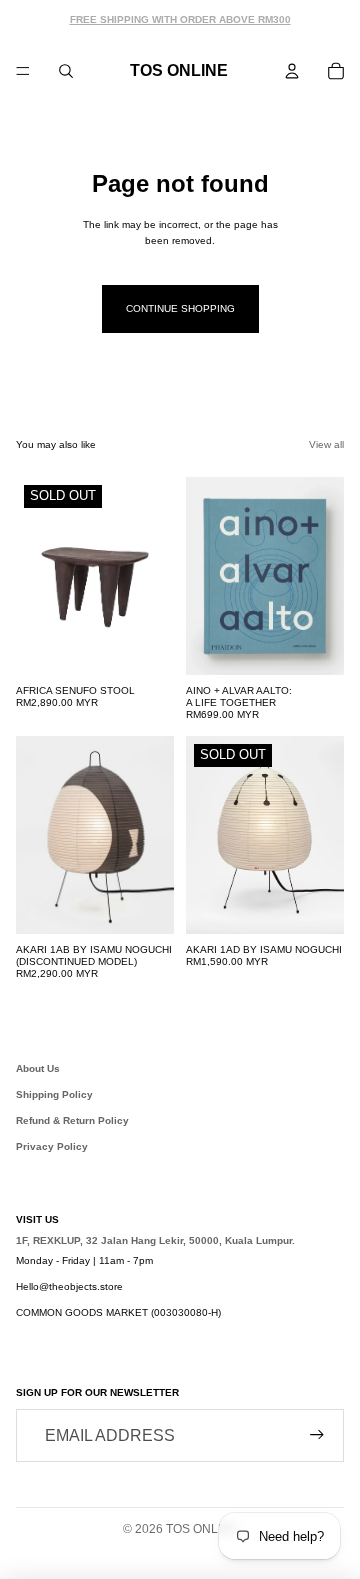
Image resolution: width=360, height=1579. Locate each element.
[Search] (66, 71)
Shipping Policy (54, 1094)
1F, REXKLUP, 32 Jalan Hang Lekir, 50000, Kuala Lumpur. (155, 1240)
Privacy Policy (52, 1146)
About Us (38, 1068)
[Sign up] (317, 1435)
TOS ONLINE (202, 1529)
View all (326, 444)
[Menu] (23, 71)
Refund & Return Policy (72, 1120)
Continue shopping (180, 308)
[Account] (292, 71)
